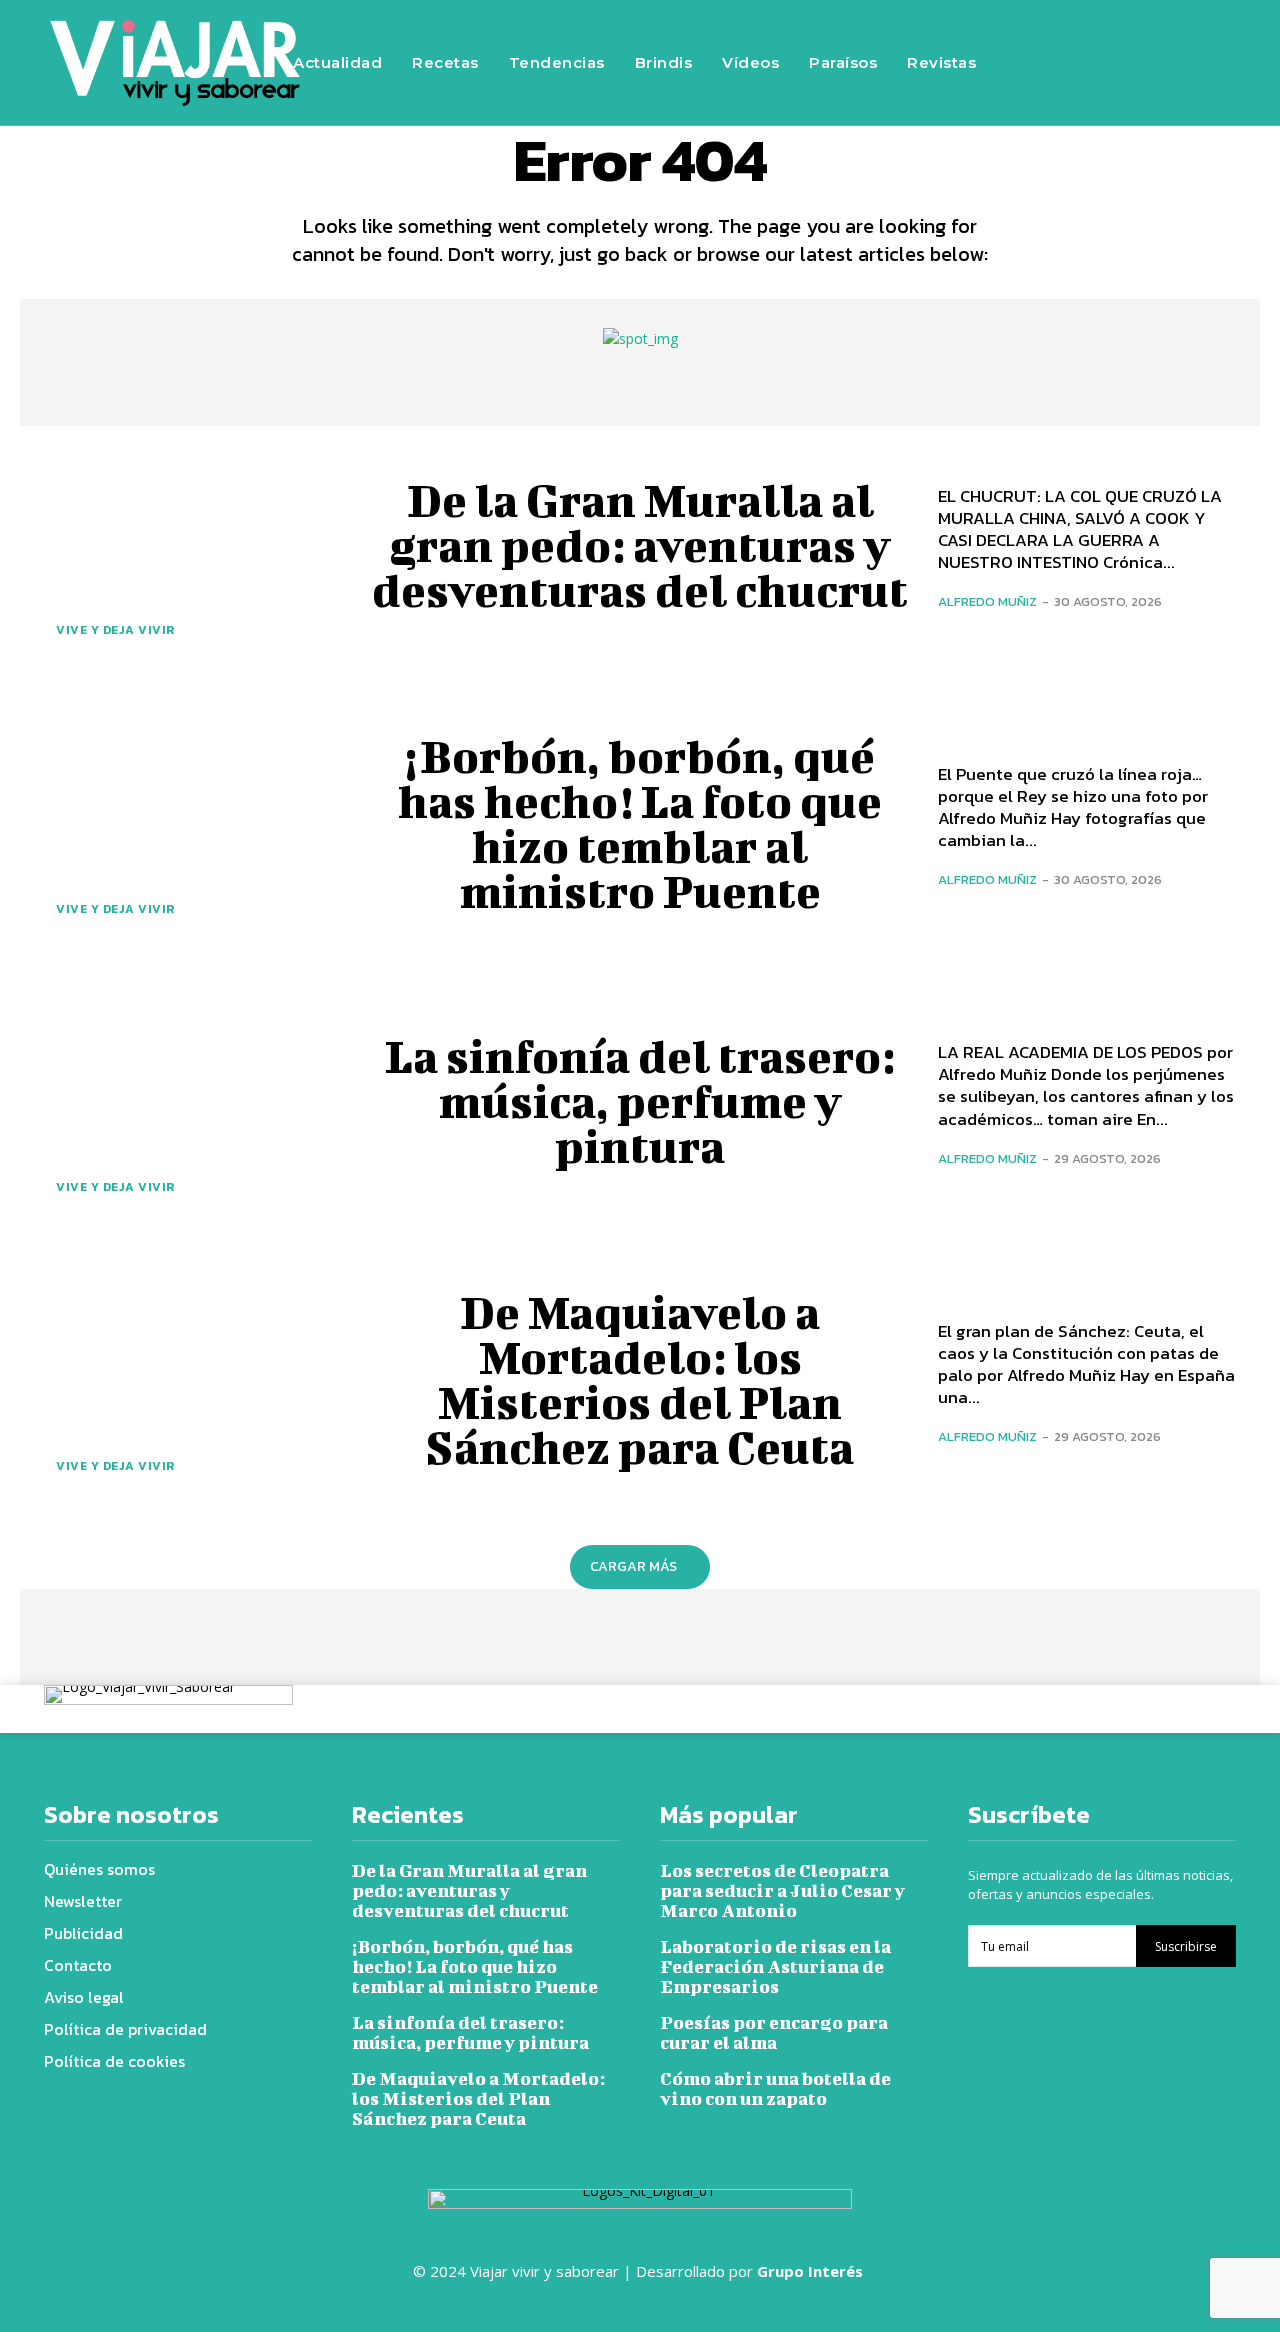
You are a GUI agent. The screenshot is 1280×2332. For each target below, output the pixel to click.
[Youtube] (1043, 93)
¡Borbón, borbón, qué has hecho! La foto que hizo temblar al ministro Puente (640, 823)
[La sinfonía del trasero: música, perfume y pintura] (193, 1102)
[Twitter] (1163, 33)
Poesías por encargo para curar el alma (774, 2032)
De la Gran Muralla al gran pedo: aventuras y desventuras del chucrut (640, 545)
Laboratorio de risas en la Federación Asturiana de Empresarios (775, 1966)
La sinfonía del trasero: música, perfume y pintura (640, 1101)
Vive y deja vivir (115, 630)
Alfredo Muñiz (987, 601)
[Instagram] (1103, 33)
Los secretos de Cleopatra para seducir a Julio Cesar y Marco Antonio (782, 1890)
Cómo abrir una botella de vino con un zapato (775, 2088)
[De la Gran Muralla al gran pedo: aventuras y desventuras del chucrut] (193, 545)
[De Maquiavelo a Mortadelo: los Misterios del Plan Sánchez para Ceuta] (193, 1380)
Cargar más (633, 1566)
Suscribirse (1186, 1946)
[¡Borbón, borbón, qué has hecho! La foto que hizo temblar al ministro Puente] (193, 823)
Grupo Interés (812, 2271)
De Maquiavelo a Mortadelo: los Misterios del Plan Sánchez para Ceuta (640, 1379)
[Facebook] (1043, 33)
